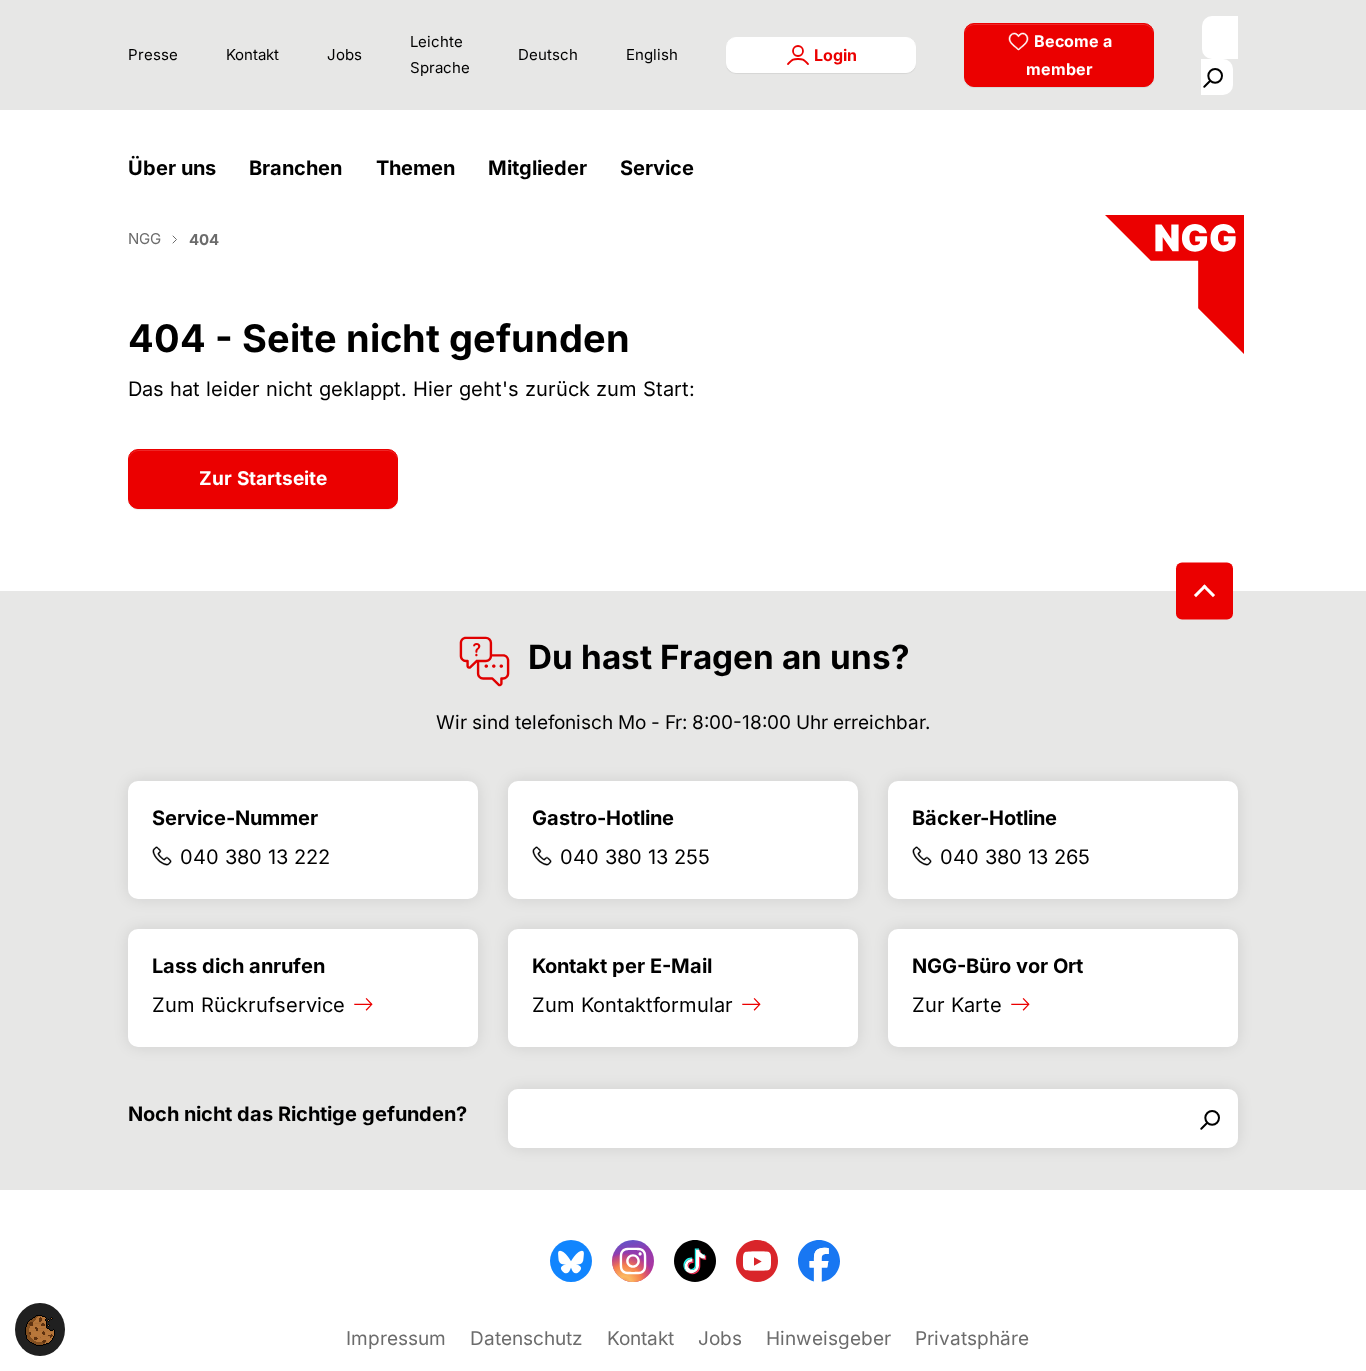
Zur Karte (957, 1005)
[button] (177, 168)
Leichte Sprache (440, 54)
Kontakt (252, 54)
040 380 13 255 (635, 857)
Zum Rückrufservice (248, 1005)
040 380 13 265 (1015, 857)
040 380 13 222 (255, 857)
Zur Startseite (263, 478)
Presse (153, 54)
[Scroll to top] (1204, 590)
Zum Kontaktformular (632, 1005)
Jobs (344, 54)
